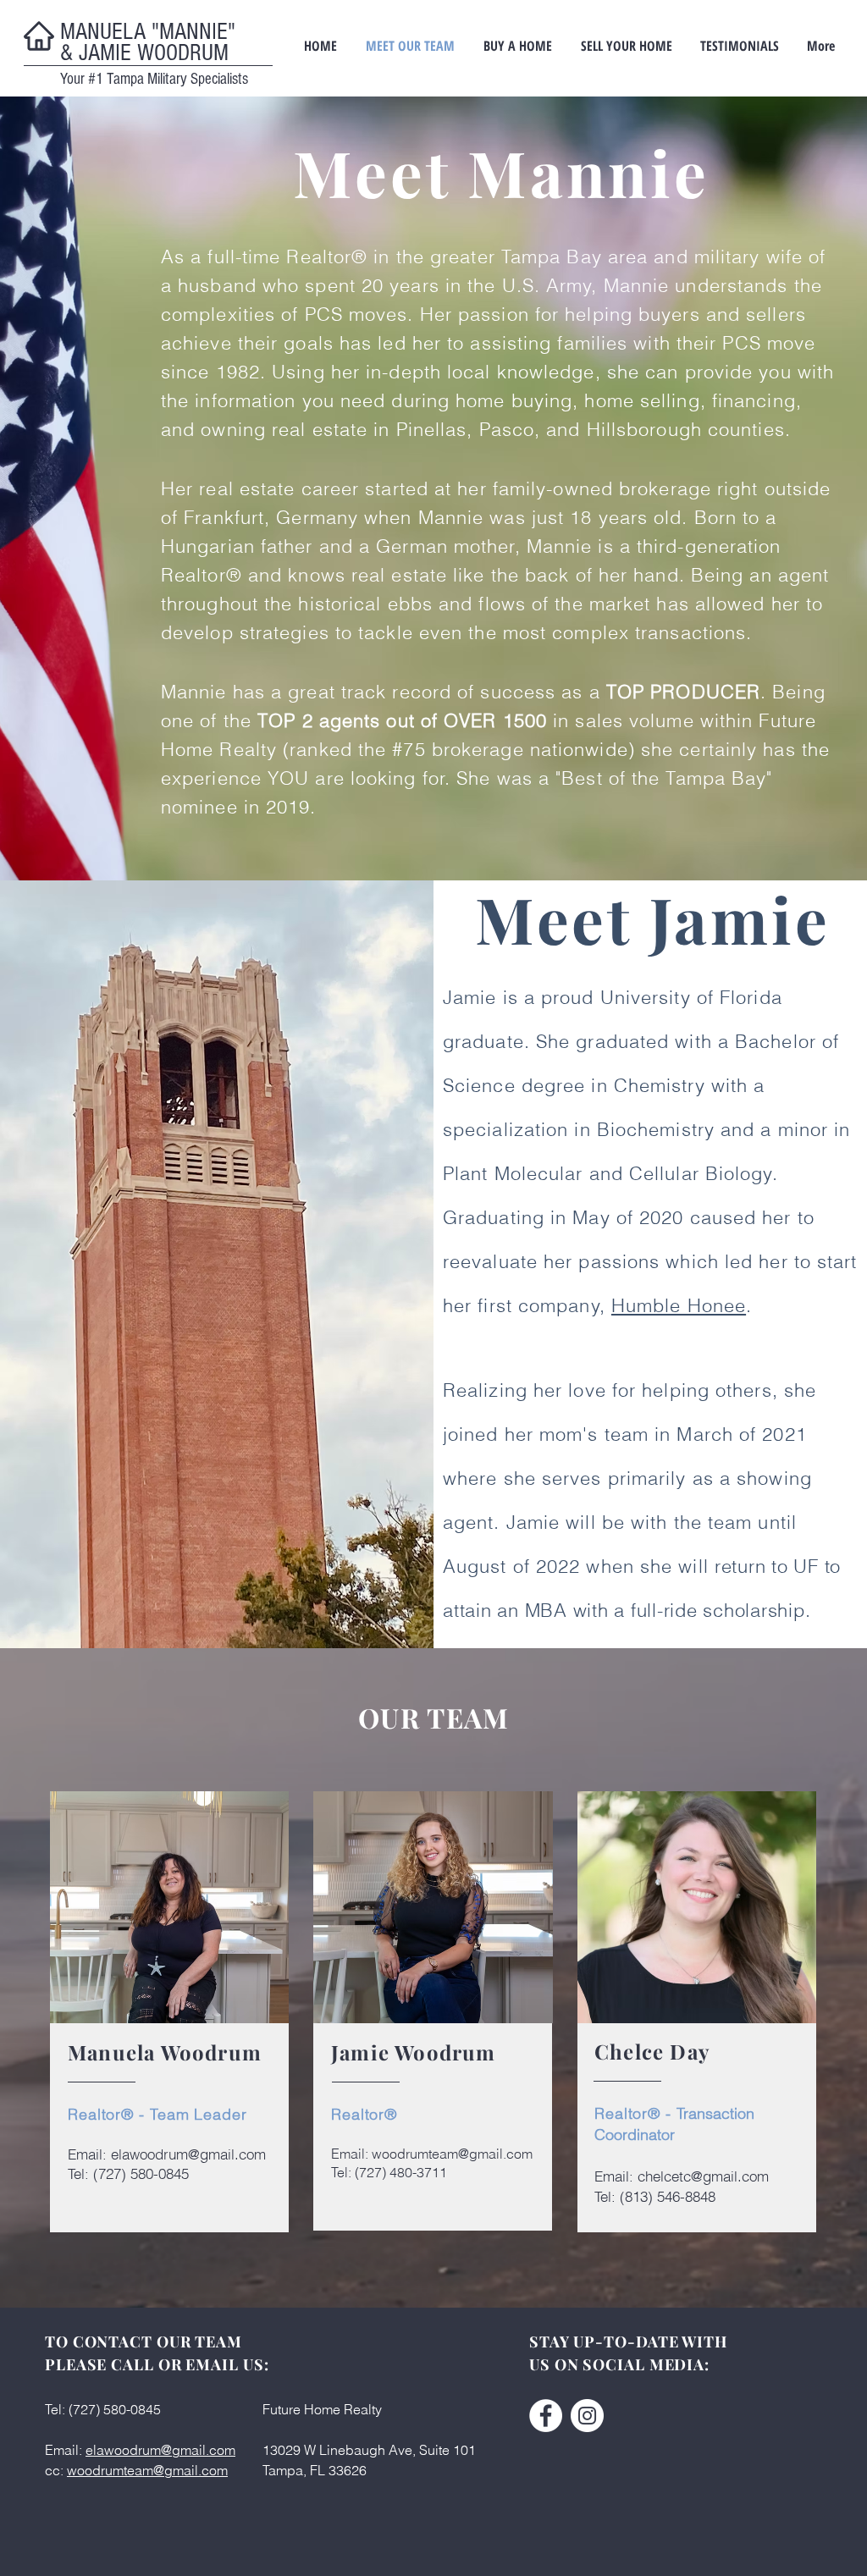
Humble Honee (679, 1305)
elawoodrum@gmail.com (188, 2154)
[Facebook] (546, 2416)
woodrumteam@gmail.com (452, 2154)
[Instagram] (587, 2416)
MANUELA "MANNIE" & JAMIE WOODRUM (148, 42)
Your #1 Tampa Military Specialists (154, 79)
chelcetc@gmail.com (703, 2176)
